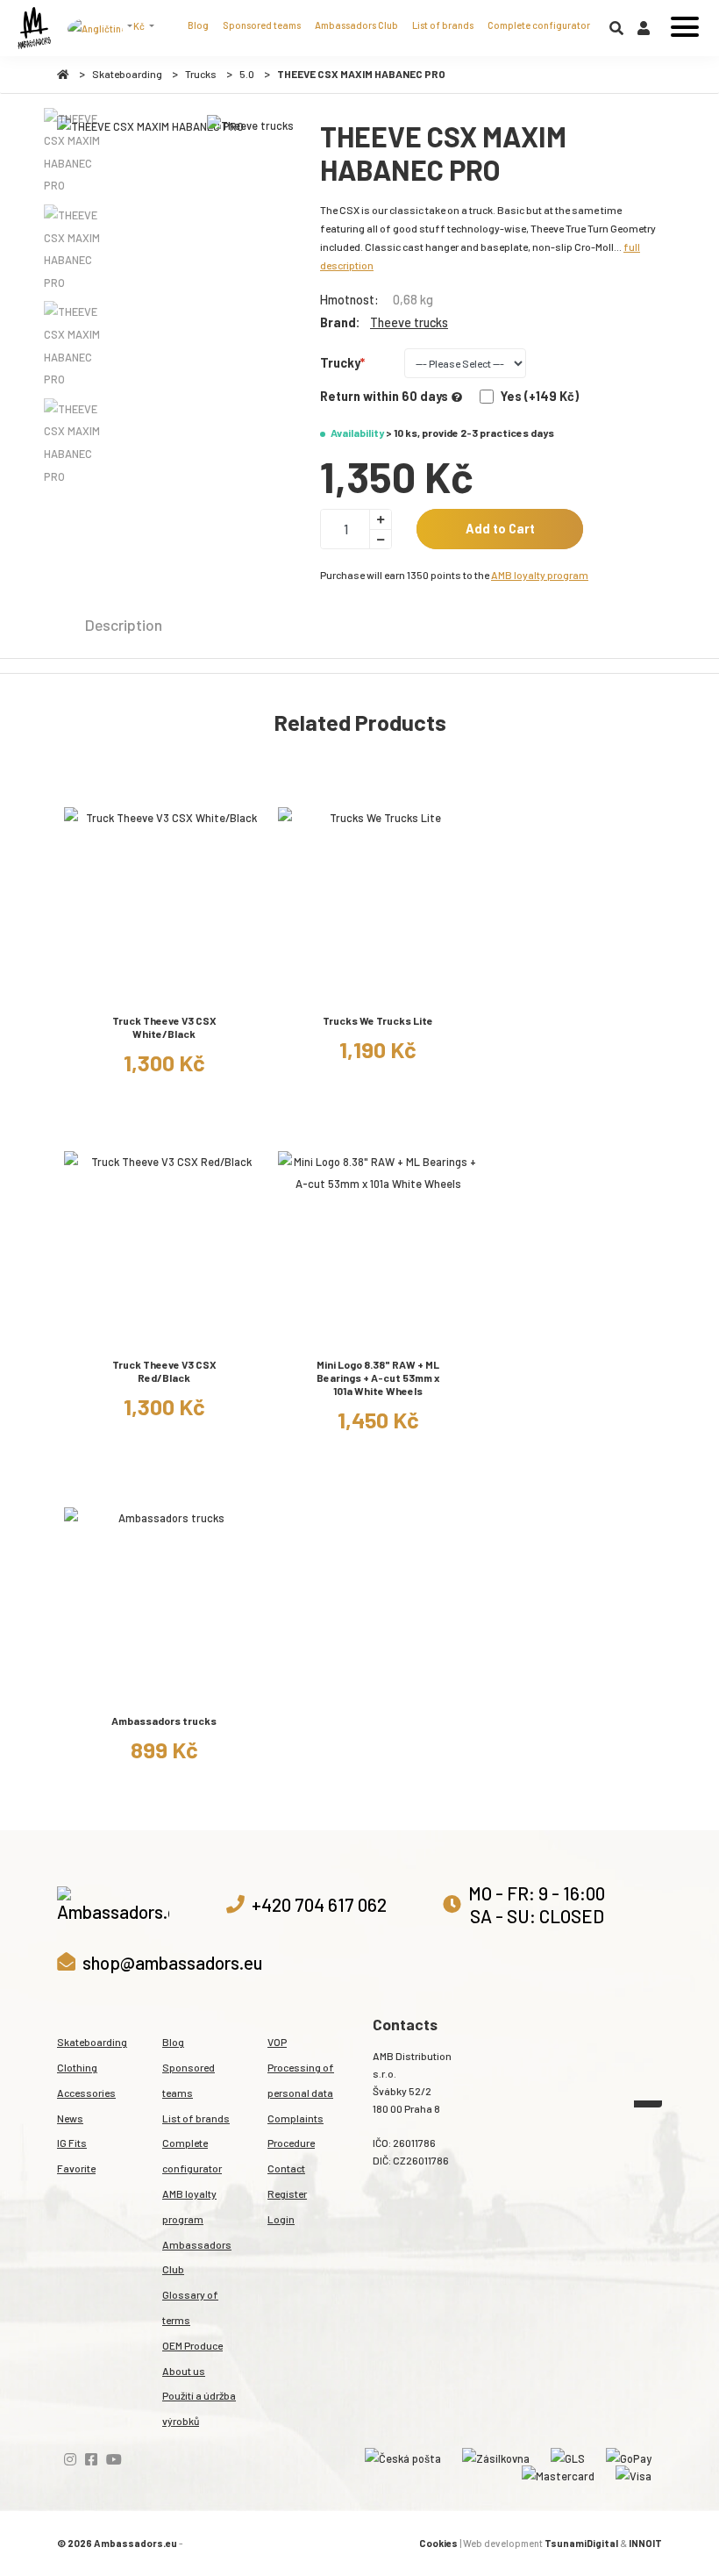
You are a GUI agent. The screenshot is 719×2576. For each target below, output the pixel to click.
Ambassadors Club (356, 25)
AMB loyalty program (540, 575)
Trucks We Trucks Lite (378, 1020)
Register (287, 2193)
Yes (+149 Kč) (540, 396)
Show (164, 994)
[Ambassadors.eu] (34, 28)
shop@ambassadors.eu (172, 1962)
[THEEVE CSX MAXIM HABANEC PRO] (150, 127)
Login (281, 2219)
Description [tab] (124, 625)
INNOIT (645, 2543)
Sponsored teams (262, 25)
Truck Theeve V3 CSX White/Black (164, 1027)
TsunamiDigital (581, 2543)
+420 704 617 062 (319, 1904)
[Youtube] (114, 2459)
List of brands (443, 25)
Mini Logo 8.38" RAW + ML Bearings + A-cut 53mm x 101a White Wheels (378, 1377)
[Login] (644, 32)
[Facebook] (91, 2459)
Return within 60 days (384, 396)
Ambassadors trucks (164, 1721)
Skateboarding (127, 74)
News (70, 2118)
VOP (277, 2042)
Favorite (76, 2168)
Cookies (438, 2543)
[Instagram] (70, 2459)
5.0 (247, 74)
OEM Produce (192, 2345)
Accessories (86, 2093)
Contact (286, 2168)
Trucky (340, 363)
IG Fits (72, 2143)
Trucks (201, 74)
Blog (198, 25)
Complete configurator (539, 25)
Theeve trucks (409, 322)
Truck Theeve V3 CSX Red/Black (164, 1371)
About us (184, 2371)
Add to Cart (500, 529)
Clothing (77, 2067)
